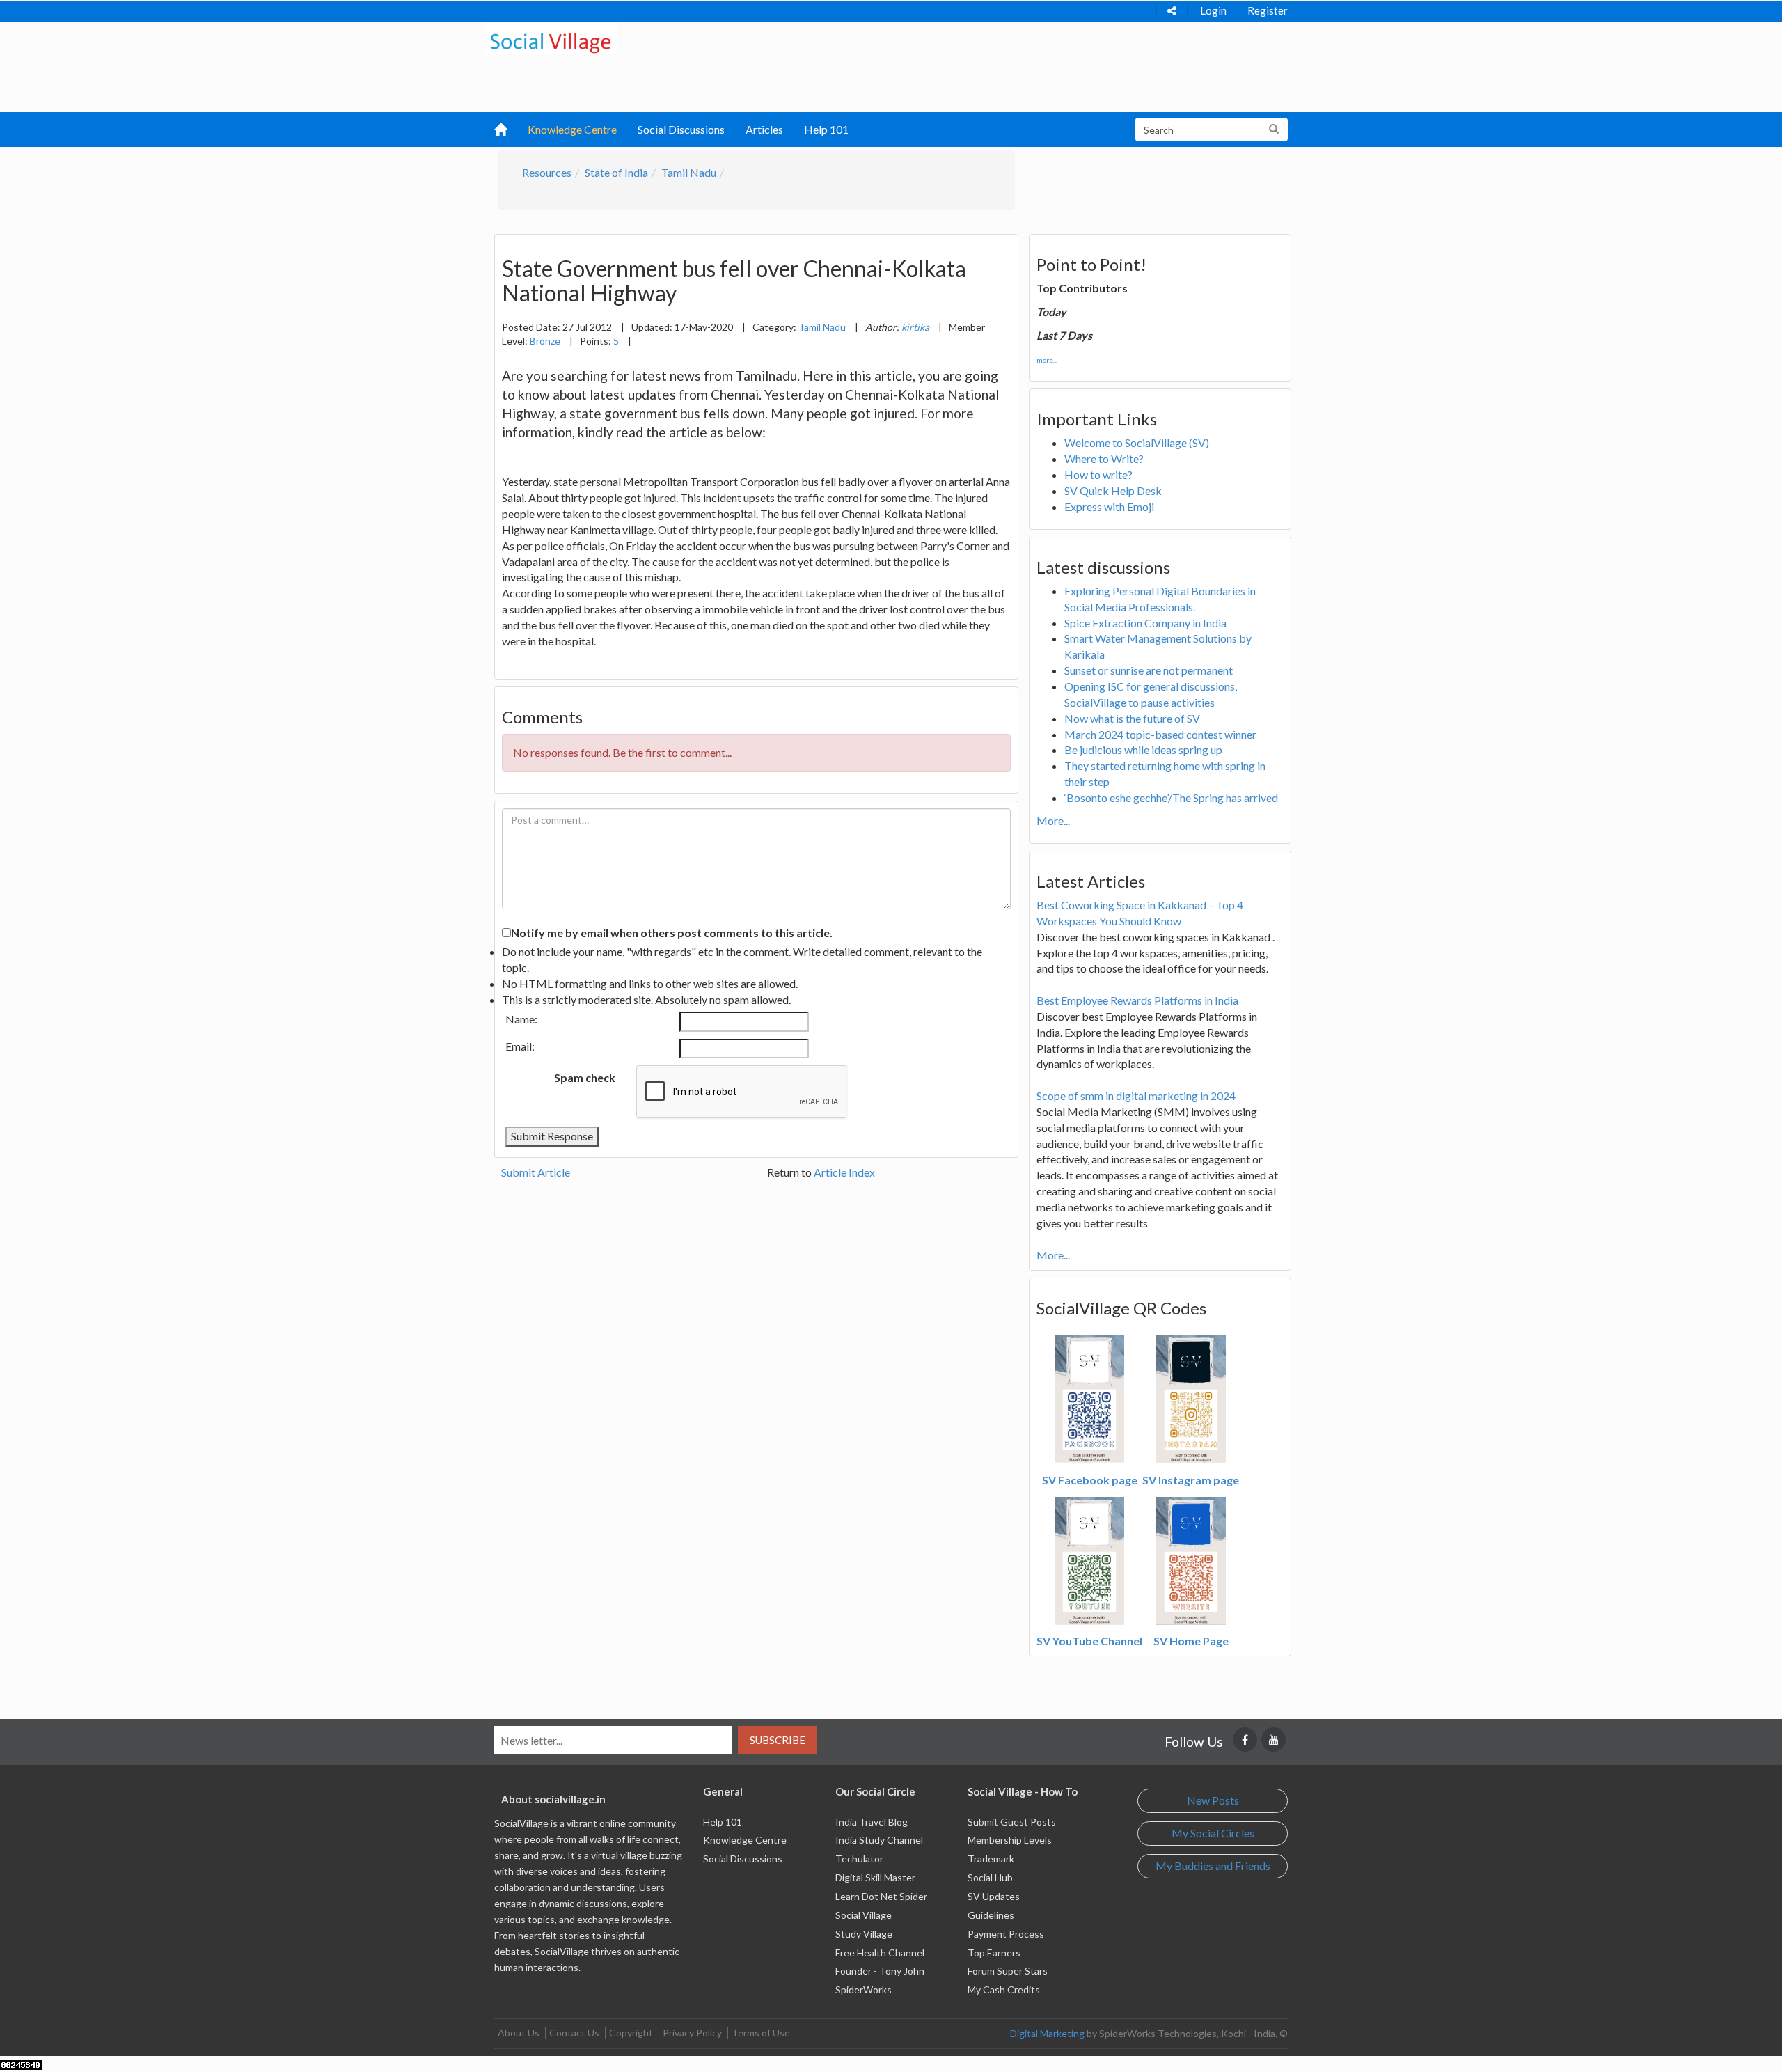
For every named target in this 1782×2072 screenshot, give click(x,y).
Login (1213, 10)
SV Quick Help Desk (1113, 490)
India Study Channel (879, 1840)
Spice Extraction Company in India (1145, 623)
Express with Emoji (1109, 507)
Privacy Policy (692, 2033)
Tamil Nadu (689, 172)
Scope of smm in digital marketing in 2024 (1136, 1096)
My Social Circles (1213, 1833)
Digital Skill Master (875, 1877)
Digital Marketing (1047, 2033)
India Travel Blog (872, 1822)
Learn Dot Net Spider (881, 1896)
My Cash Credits (1004, 1989)
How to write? (1098, 474)
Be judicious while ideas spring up (1143, 749)
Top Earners (994, 1953)
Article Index (844, 1172)
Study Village (864, 1934)
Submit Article (536, 1172)
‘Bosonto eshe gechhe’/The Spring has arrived (1171, 798)
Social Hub (990, 1877)
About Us (519, 2033)
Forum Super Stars (1008, 1971)
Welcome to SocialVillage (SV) (1137, 442)
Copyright (631, 2033)
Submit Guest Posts (1012, 1822)
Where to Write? (1104, 458)
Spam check (585, 1077)
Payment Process (1006, 1934)
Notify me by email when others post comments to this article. (672, 933)
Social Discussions (681, 129)
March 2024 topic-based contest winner (1160, 734)
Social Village (864, 1915)
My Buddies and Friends (1213, 1866)
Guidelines (991, 1915)
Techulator (859, 1859)
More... (1053, 821)
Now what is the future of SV (1132, 718)
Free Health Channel (880, 1953)
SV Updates (994, 1896)
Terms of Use (761, 2033)
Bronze (545, 341)
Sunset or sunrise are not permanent (1149, 670)
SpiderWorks (864, 1989)
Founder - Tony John (880, 1971)
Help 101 (826, 129)
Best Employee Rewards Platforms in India (1137, 1000)
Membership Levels (1010, 1840)
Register (1268, 10)
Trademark (991, 1859)
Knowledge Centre (572, 129)
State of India (616, 172)
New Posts (1213, 1800)
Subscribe (778, 1740)
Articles (764, 129)
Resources (547, 172)
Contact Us (574, 2033)
